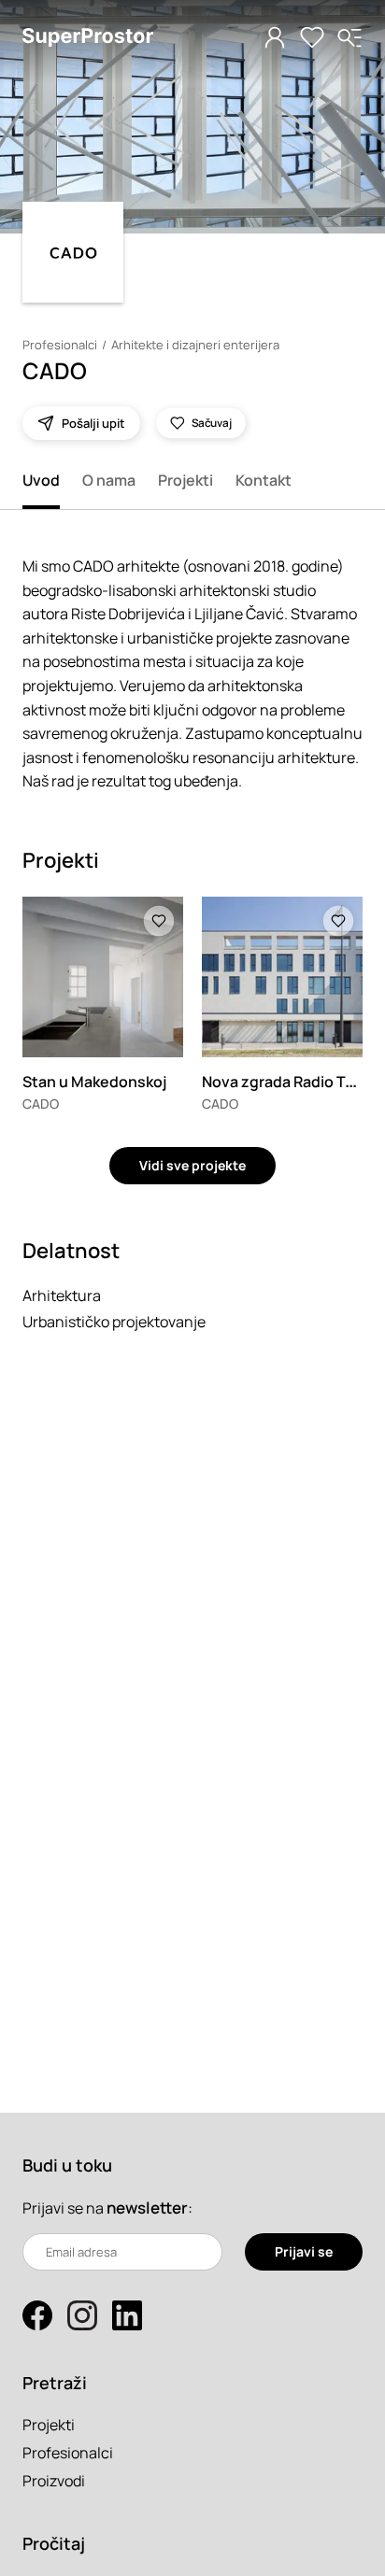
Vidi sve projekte (192, 1165)
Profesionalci (60, 345)
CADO (41, 1104)
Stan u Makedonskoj (94, 1082)
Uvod (41, 480)
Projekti (185, 480)
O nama (109, 480)
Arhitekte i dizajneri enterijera (195, 345)
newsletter (147, 2208)
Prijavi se (304, 2251)
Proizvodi (54, 2481)
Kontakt (264, 480)
